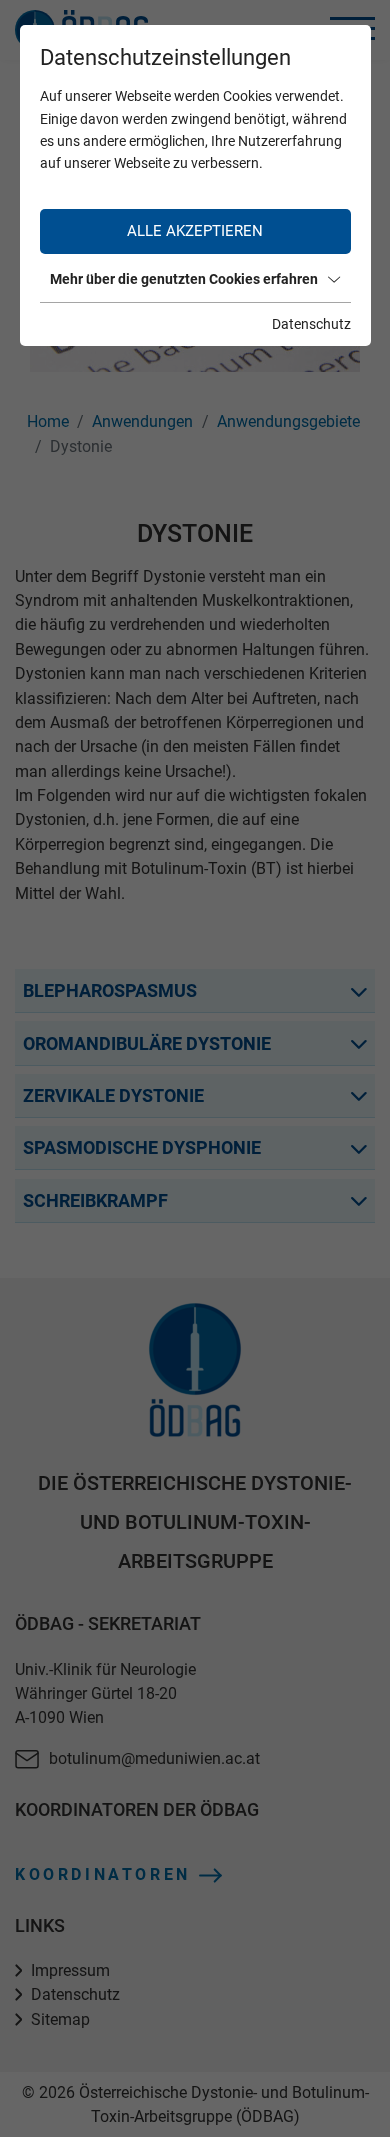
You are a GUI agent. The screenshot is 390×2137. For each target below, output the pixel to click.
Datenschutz (311, 324)
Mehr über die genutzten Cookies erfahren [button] (184, 279)
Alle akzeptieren (195, 231)
